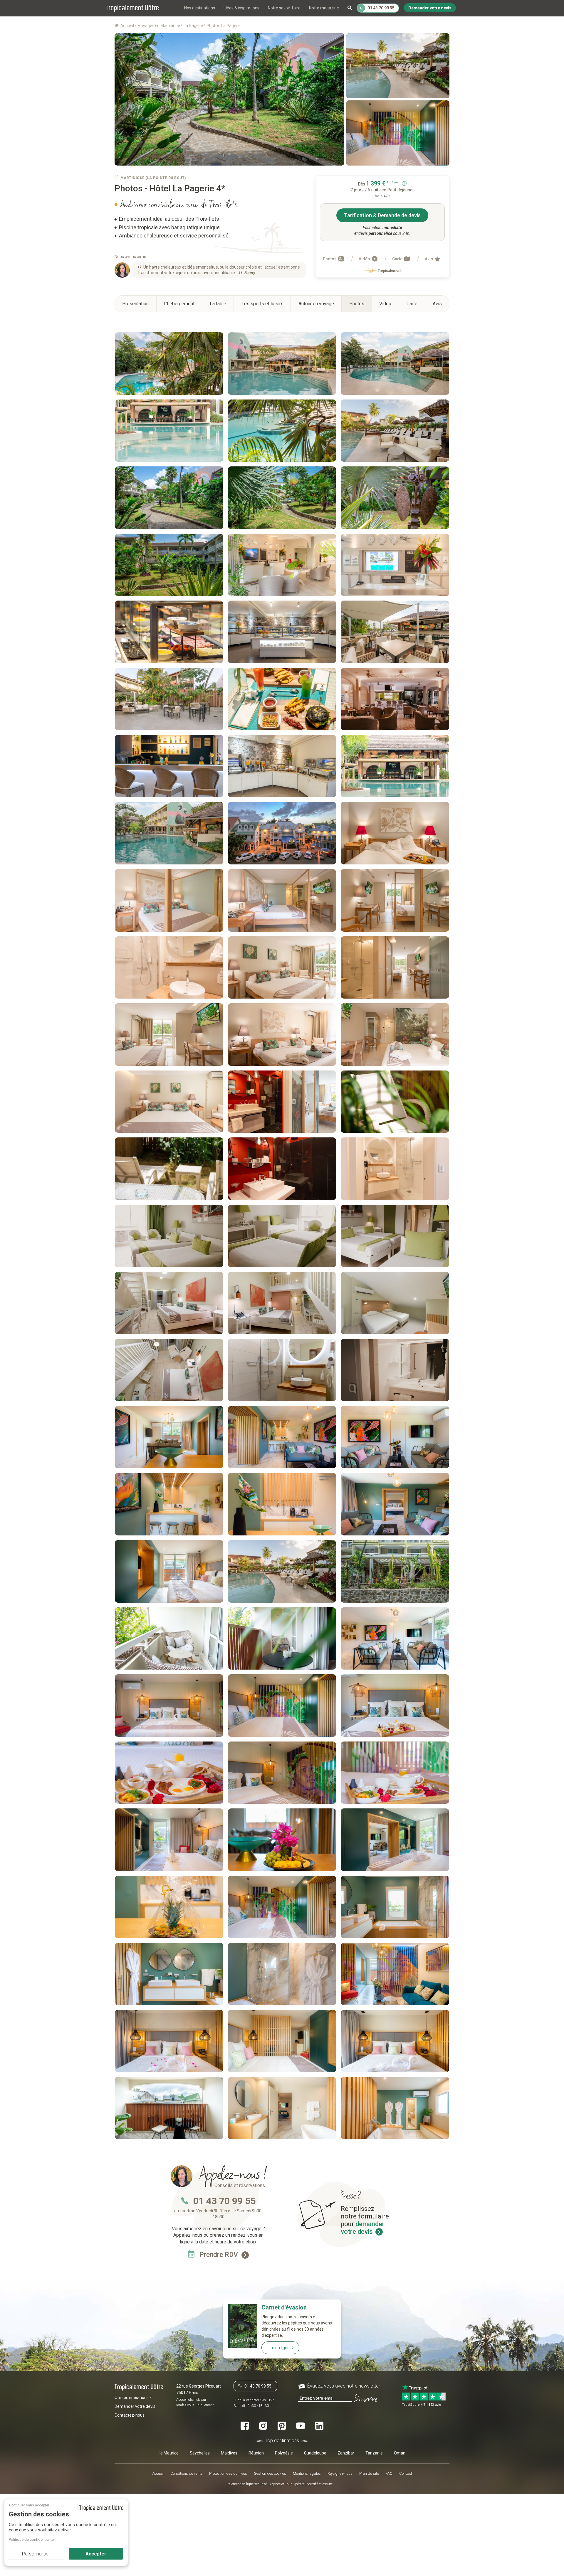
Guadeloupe (315, 2453)
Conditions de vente (186, 2473)
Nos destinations (200, 8)
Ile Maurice (169, 2453)
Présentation (135, 304)
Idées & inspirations (241, 8)
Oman (400, 2453)
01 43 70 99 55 (224, 2201)
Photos (330, 259)
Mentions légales (307, 2473)
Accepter (96, 2554)
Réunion (256, 2453)
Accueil (158, 2473)
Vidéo (365, 259)
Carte (398, 259)
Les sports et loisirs (262, 304)
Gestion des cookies (270, 2473)
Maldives (229, 2453)
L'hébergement (179, 304)
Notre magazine (324, 8)
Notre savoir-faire (284, 8)
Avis (429, 259)
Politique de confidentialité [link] (31, 2539)
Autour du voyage (316, 304)
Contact (406, 2473)
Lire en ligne (279, 2348)
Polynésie (284, 2453)
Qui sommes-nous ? (133, 2398)
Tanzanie (374, 2453)
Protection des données (228, 2473)
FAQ (389, 2473)
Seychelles (200, 2453)
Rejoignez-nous (340, 2473)
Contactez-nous (130, 2415)
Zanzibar (346, 2453)
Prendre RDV (220, 2255)
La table (218, 304)
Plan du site (369, 2473)
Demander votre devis (135, 2406)
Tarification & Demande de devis (382, 215)
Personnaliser (36, 2554)
